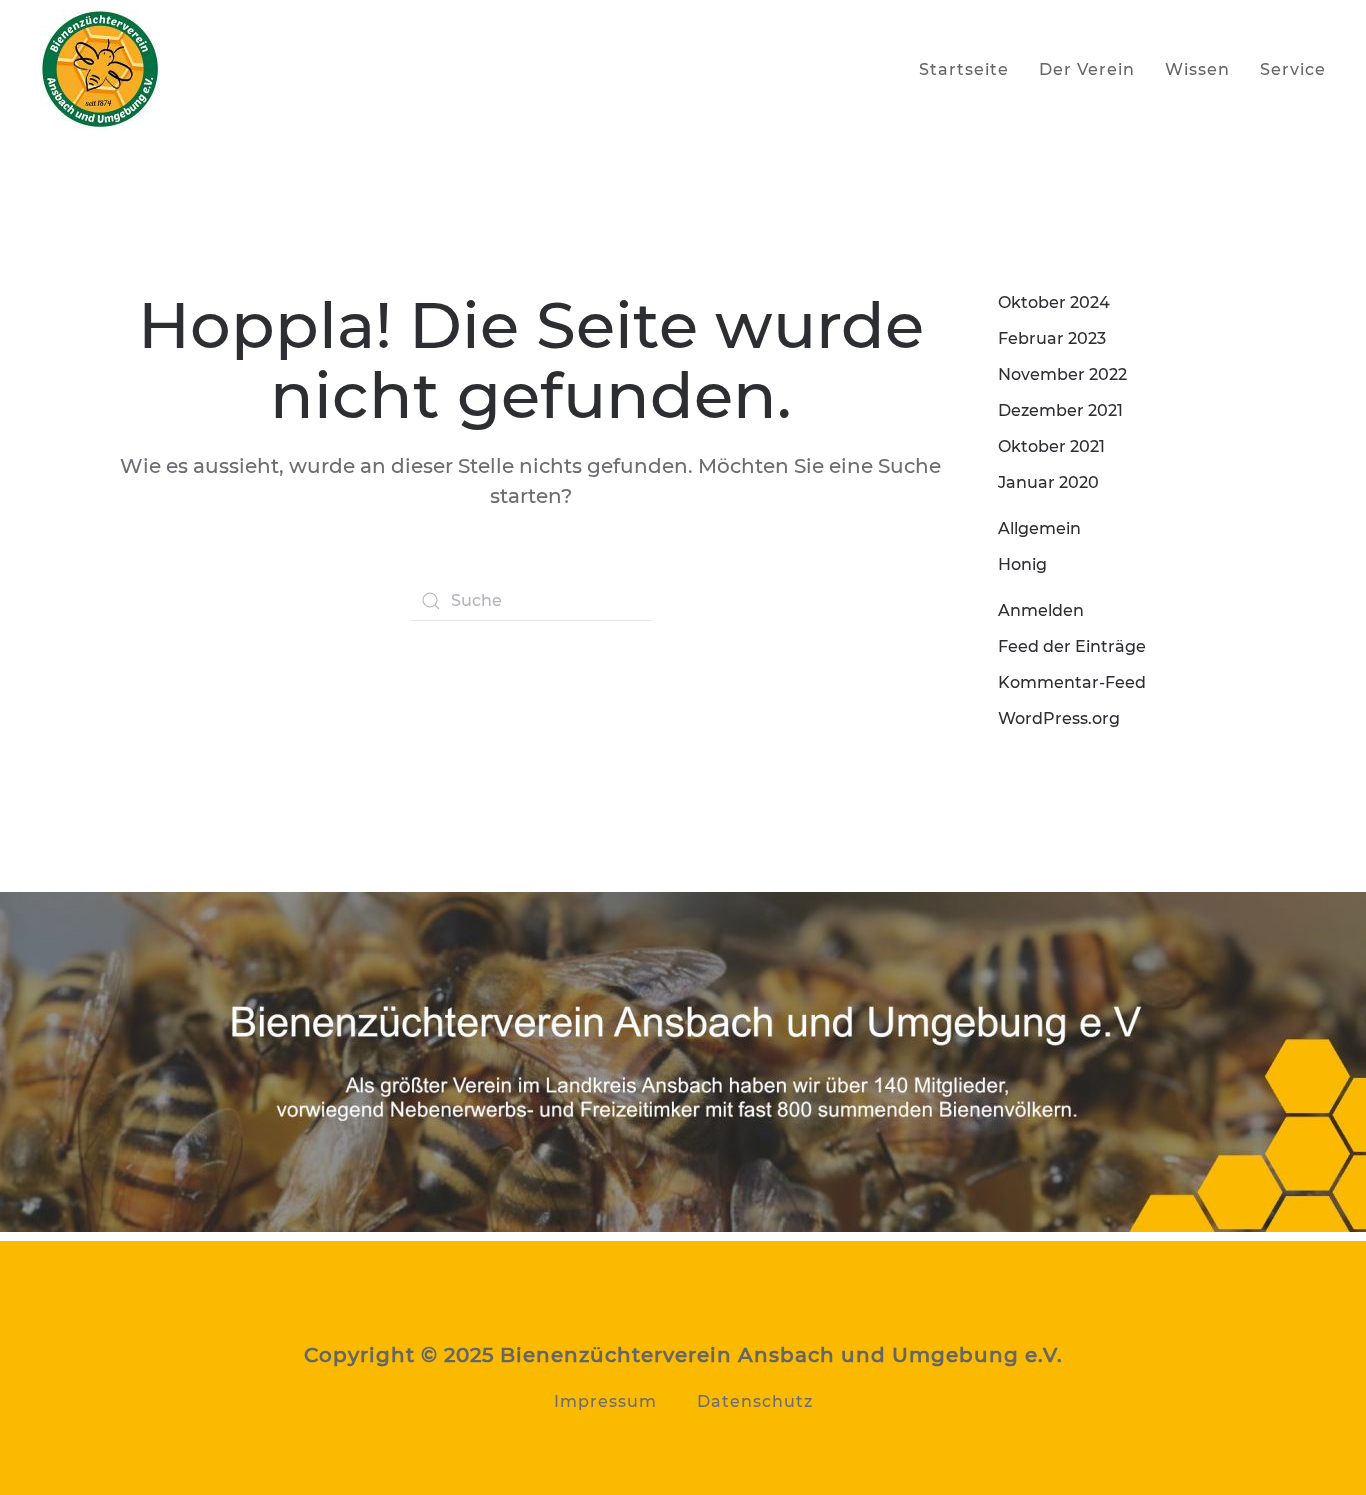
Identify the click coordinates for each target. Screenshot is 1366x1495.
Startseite (964, 69)
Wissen (1197, 69)
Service (1293, 69)
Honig (1022, 564)
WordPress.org (1059, 718)
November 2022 (1062, 374)
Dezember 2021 (1060, 410)
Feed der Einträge (1072, 646)
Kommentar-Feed (1072, 682)
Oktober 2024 (1054, 302)
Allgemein (1039, 528)
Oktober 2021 (1051, 446)
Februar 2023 (1052, 338)
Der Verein (1087, 69)
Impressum (605, 1401)
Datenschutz (755, 1401)
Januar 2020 (1048, 482)
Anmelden (1041, 610)
